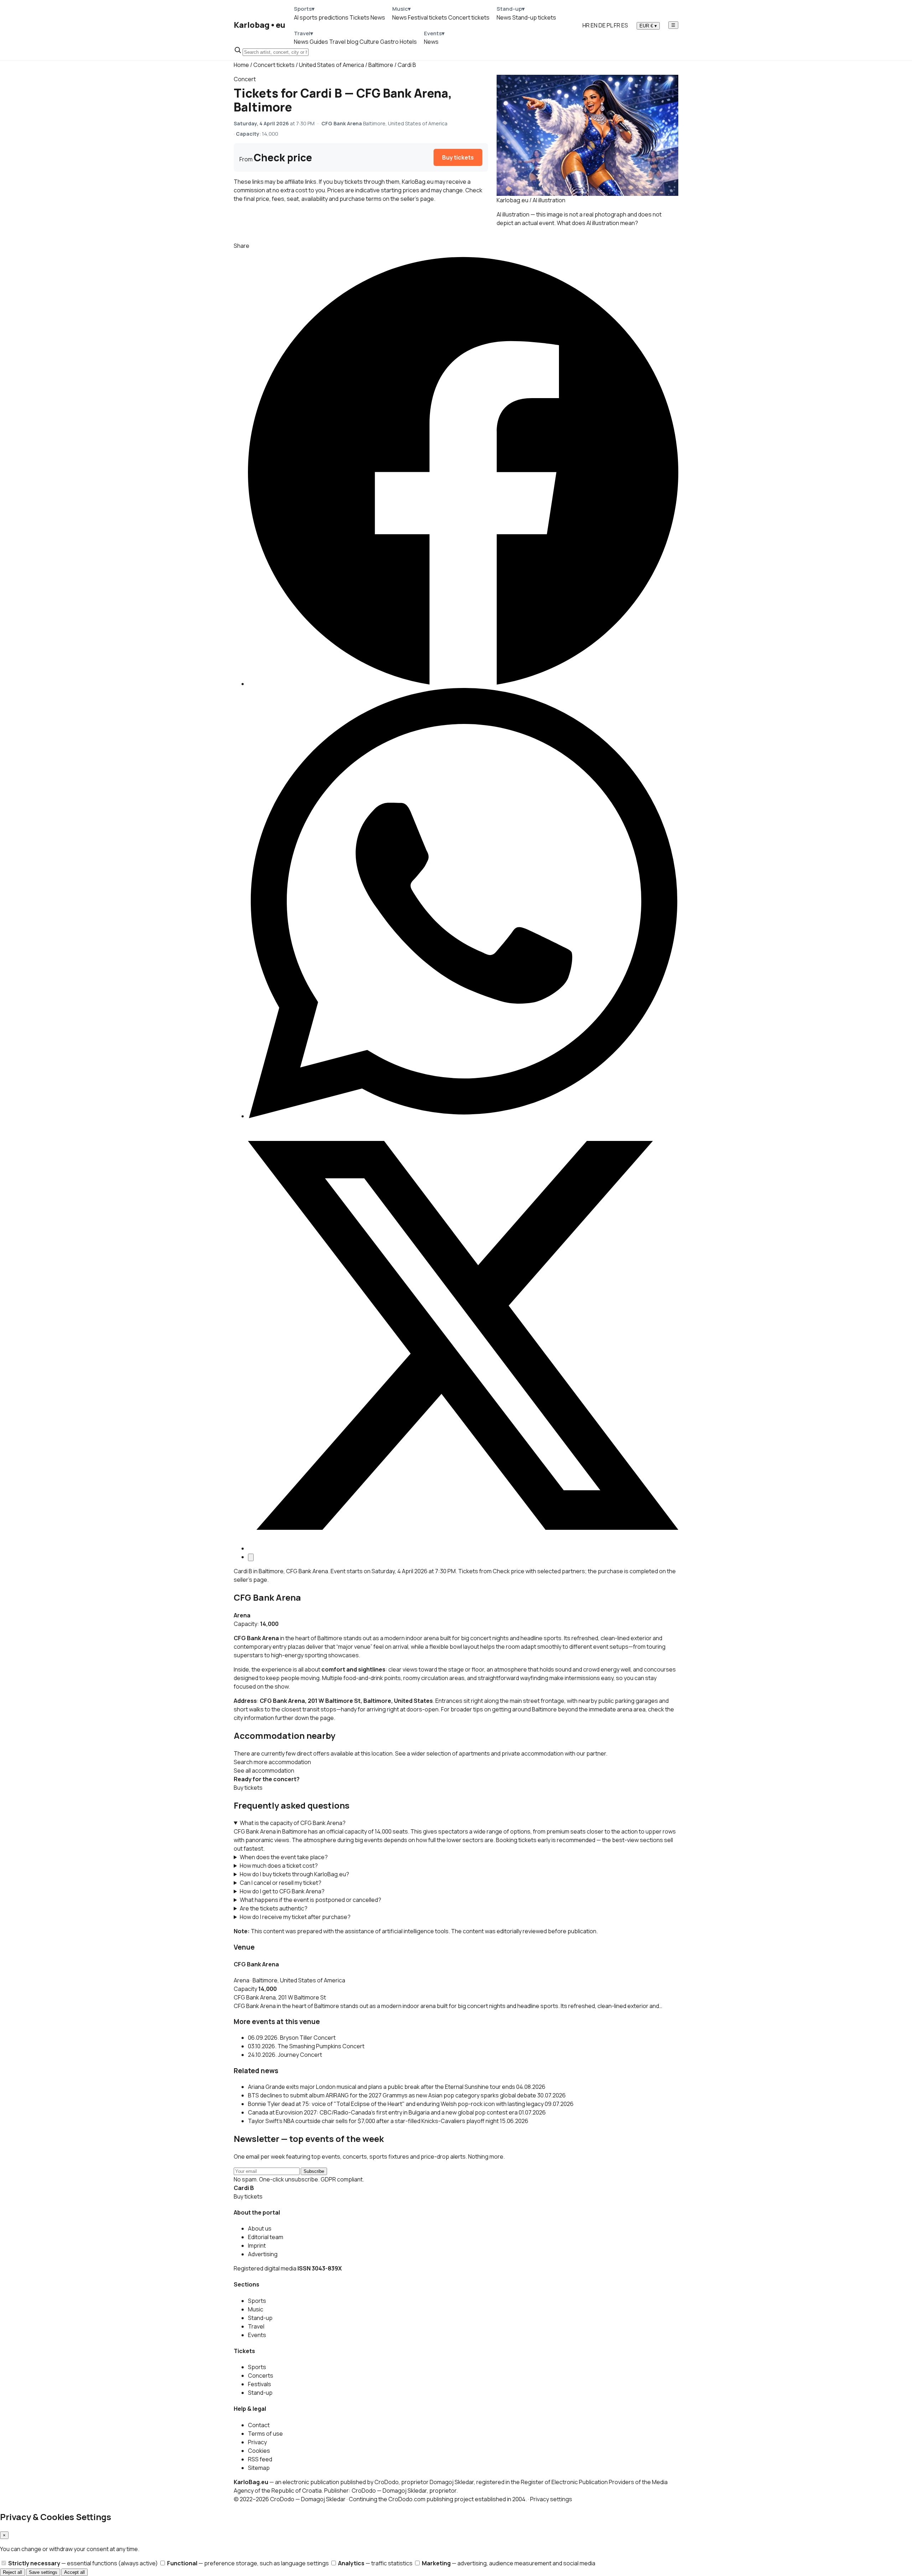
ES (625, 25)
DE (602, 25)
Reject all (12, 2572)
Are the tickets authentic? (274, 1908)
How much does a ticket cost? (279, 1866)
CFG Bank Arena (267, 1597)
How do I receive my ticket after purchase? (295, 1917)
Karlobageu (260, 25)
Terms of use (265, 2434)
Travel (256, 2326)
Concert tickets (274, 65)
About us (260, 2228)
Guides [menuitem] (319, 42)
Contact (259, 2425)
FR (617, 25)
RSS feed (260, 2459)
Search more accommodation (272, 1762)
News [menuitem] (378, 17)
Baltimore (381, 65)
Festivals (260, 2384)
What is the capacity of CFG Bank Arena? (293, 1823)
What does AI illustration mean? (597, 223)
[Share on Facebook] (463, 684)
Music (256, 2309)
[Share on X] (463, 1548)
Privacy (257, 2442)
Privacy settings (551, 2499)
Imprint (257, 2246)
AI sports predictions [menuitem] (321, 17)
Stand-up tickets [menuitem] (534, 17)
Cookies (259, 2451)
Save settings (43, 2572)
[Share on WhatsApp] (463, 1116)
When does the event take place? (284, 1857)
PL (610, 25)
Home (241, 65)
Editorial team (266, 2237)
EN (594, 25)
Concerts (261, 2376)
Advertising (263, 2254)
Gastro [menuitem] (389, 42)
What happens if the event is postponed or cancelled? (310, 1900)
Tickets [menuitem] (359, 17)
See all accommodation (264, 1771)
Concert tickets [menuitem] (469, 17)
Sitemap (259, 2468)
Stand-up (260, 2318)
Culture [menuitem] (369, 42)
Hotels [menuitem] (408, 42)
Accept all (74, 2572)
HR (586, 25)
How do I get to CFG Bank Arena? (282, 1891)
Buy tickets (458, 157)
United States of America (331, 65)
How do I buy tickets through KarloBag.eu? (294, 1874)
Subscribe (314, 2171)
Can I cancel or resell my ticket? (281, 1883)
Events (257, 2335)
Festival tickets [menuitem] (427, 17)
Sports (257, 2301)
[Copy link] (251, 1557)
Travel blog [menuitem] (344, 42)
